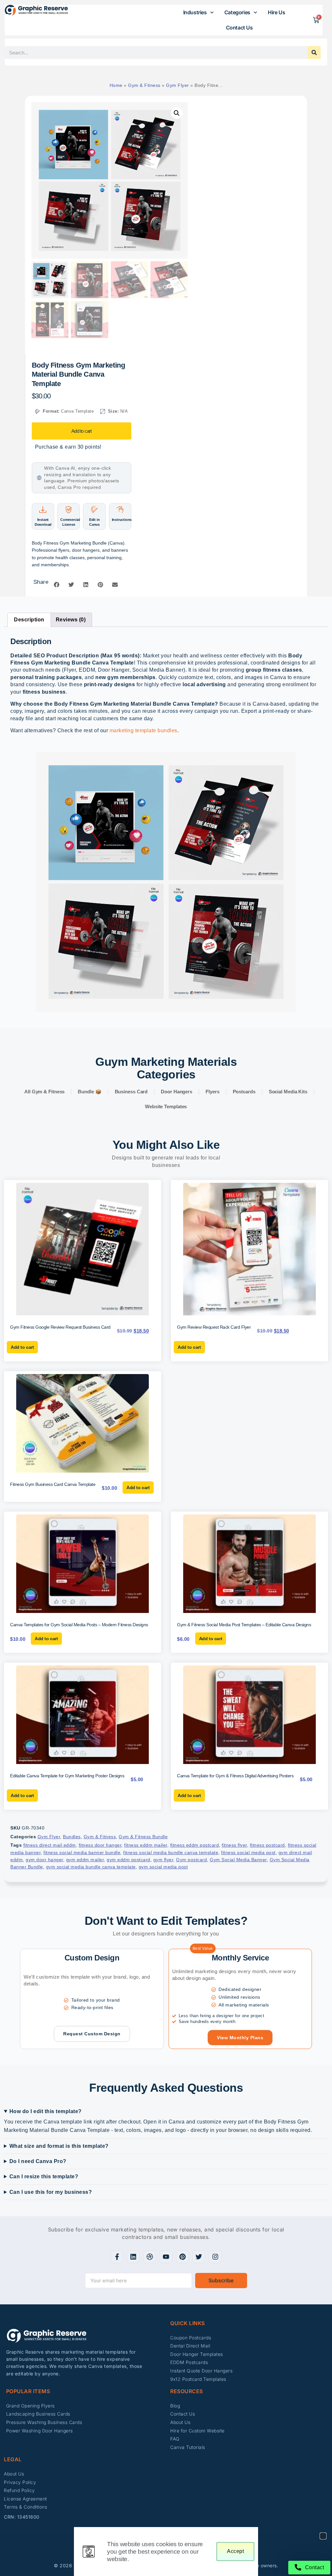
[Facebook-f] (117, 2257)
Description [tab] (29, 620)
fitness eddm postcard (195, 1845)
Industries (195, 12)
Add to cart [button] (22, 1347)
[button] (177, 113)
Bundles (72, 1837)
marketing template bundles (143, 730)
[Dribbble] (150, 2257)
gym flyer (163, 1860)
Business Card (131, 1092)
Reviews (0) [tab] (71, 620)
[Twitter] (199, 2257)
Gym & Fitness (144, 85)
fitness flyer (234, 1845)
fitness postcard (267, 1845)
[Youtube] (166, 2257)
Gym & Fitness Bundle (143, 1837)
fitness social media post (248, 1853)
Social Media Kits (288, 1092)
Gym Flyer (178, 85)
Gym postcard (191, 1860)
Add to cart (81, 431)
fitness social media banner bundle (82, 1853)
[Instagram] (215, 2257)
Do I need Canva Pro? (38, 2161)
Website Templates (166, 1106)
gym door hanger (44, 1860)
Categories (237, 12)
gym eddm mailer (85, 1860)
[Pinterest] (183, 2257)
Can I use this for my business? (51, 2192)
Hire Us (276, 12)
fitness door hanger (100, 1845)
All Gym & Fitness (44, 1092)
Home (116, 85)
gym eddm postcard (129, 1860)
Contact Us (239, 28)
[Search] (314, 53)
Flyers (212, 1092)
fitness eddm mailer (146, 1845)
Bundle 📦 (89, 1092)
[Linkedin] (133, 2257)
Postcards (244, 1092)
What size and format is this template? (59, 2146)
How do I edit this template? (46, 2111)
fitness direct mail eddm (50, 1845)
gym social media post (163, 1867)
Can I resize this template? (44, 2176)
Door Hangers (177, 1092)
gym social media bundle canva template (91, 1867)
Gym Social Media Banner (238, 1860)
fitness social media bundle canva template (171, 1853)
